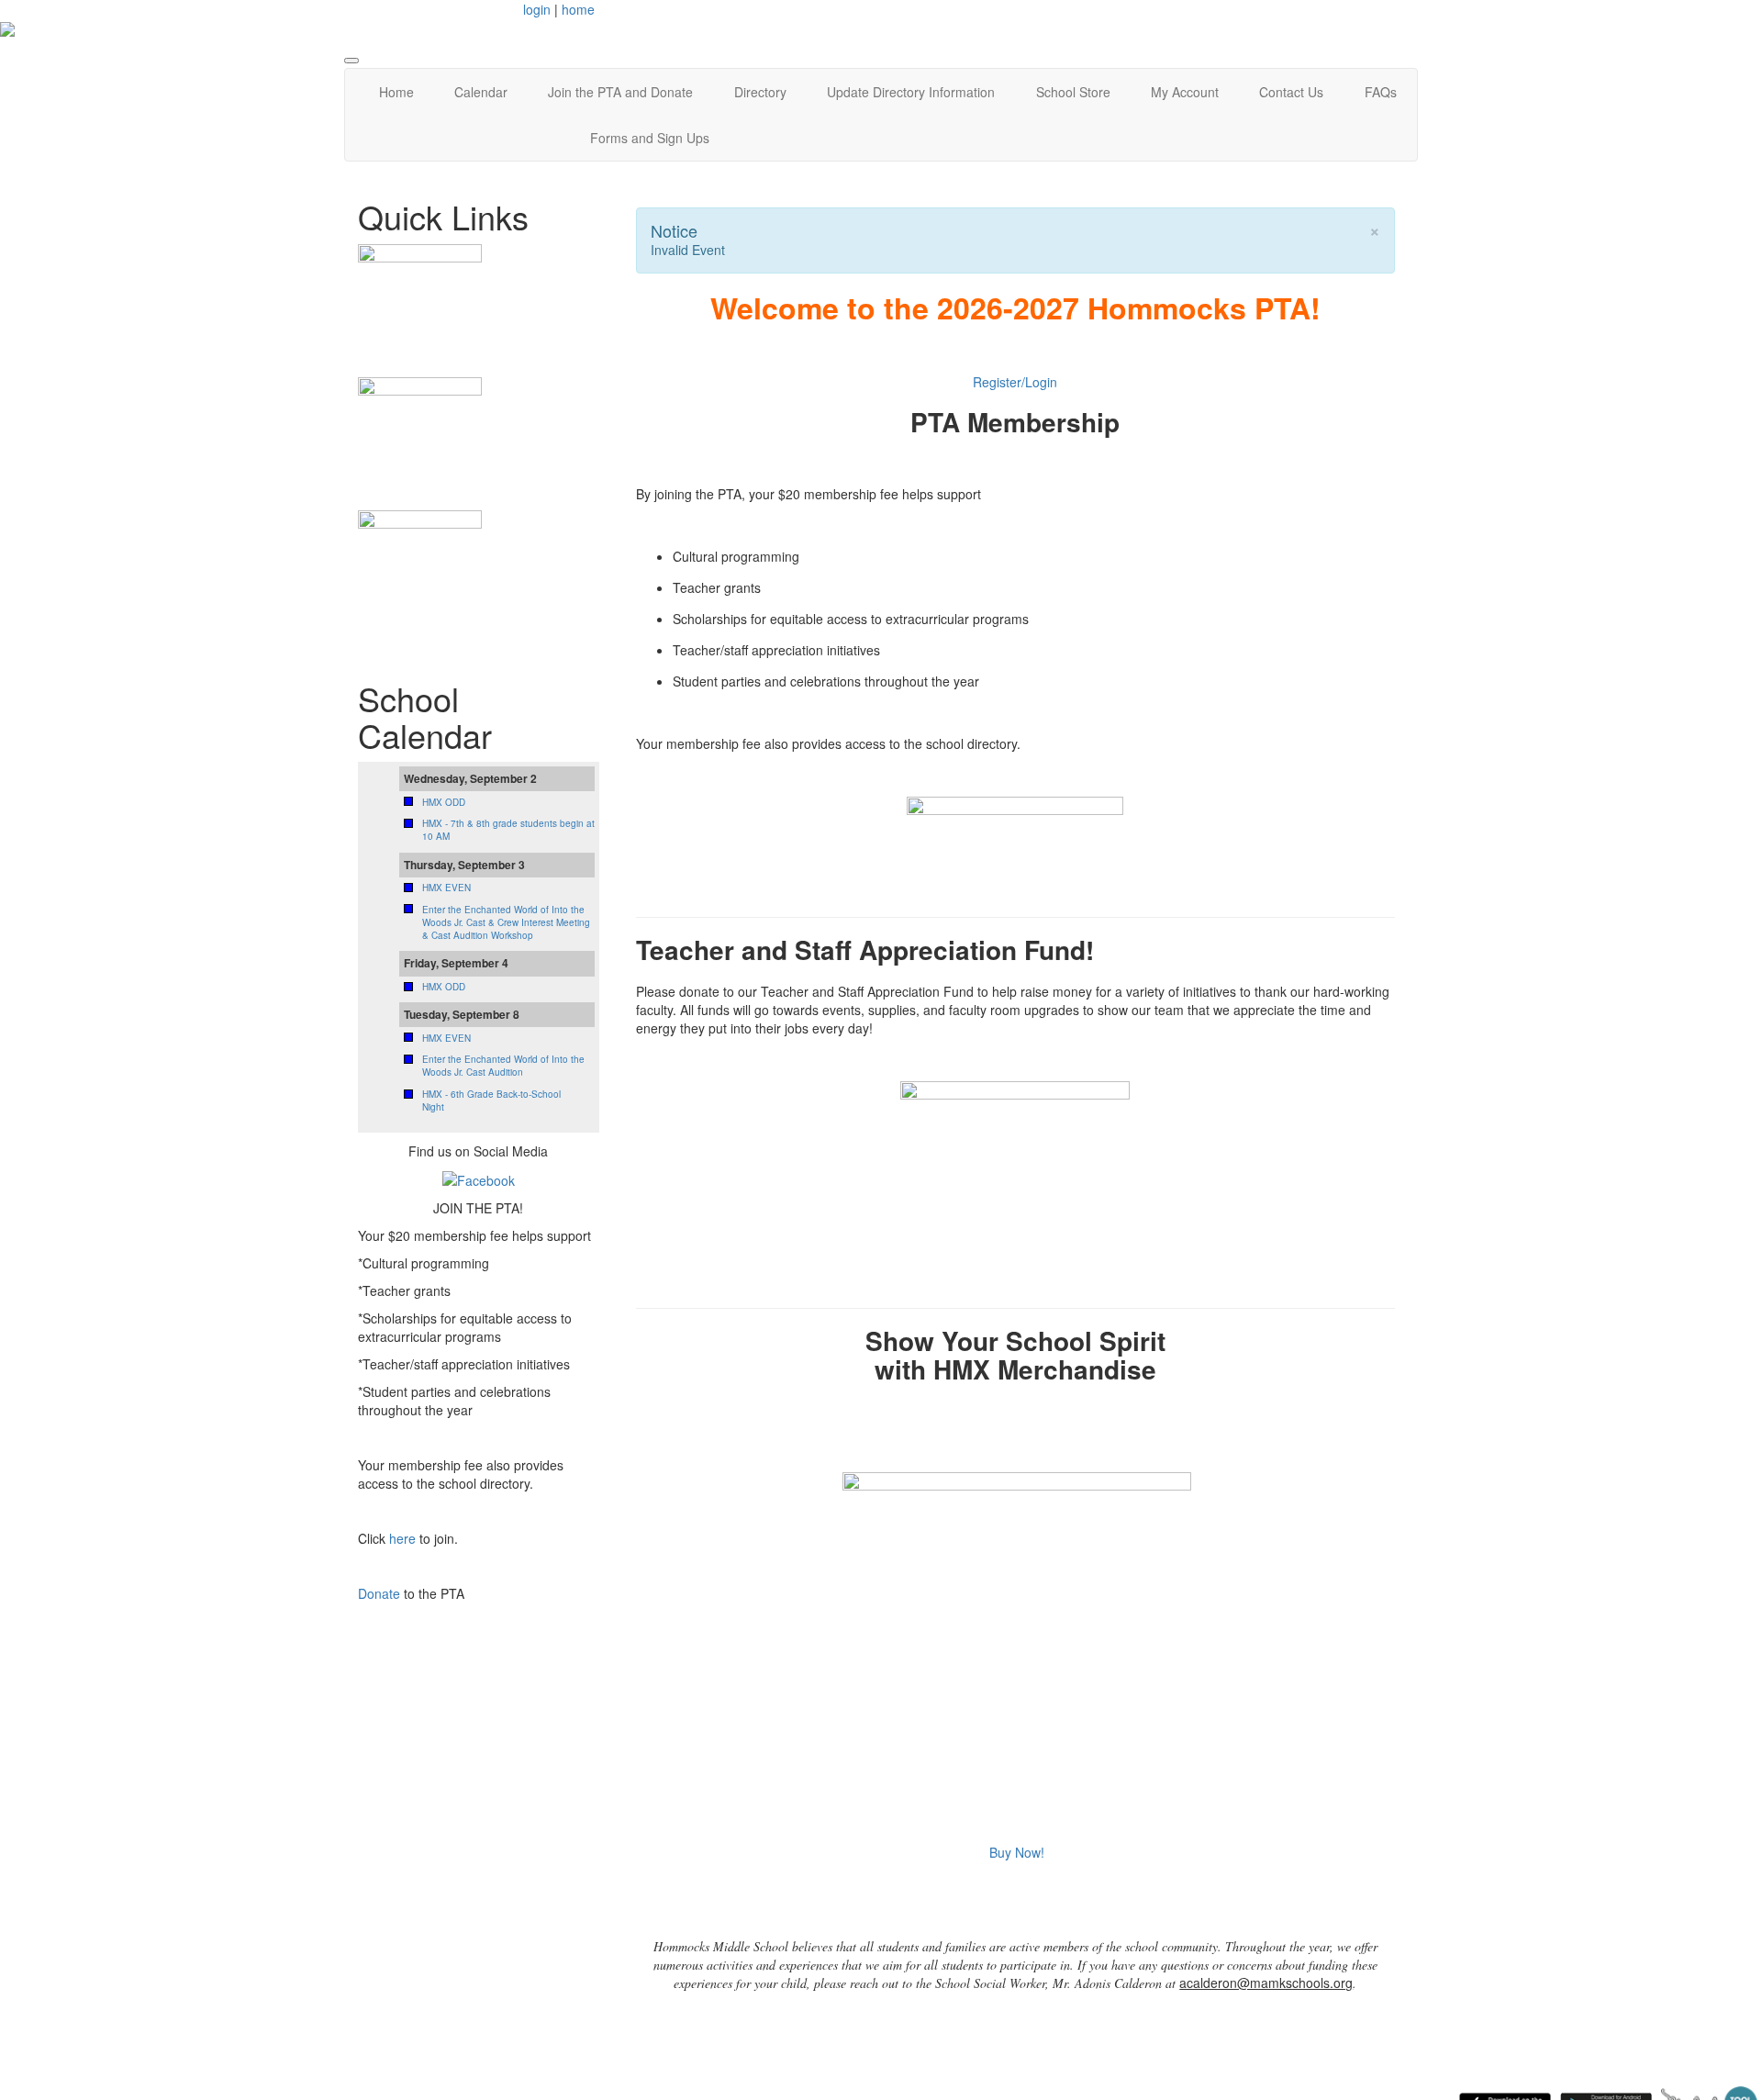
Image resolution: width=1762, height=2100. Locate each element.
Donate (379, 1593)
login (537, 9)
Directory (760, 92)
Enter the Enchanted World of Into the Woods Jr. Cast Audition (503, 1066)
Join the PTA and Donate (620, 92)
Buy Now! (1017, 1852)
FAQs (1381, 92)
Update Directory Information (911, 92)
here (402, 1538)
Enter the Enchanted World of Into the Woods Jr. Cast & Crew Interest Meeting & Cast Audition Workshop (506, 923)
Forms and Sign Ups (650, 138)
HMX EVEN (446, 888)
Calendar (481, 92)
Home (396, 92)
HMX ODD (444, 802)
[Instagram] (479, 1178)
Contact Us (1291, 92)
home (578, 9)
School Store (1073, 92)
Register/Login (1015, 382)
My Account (1185, 92)
